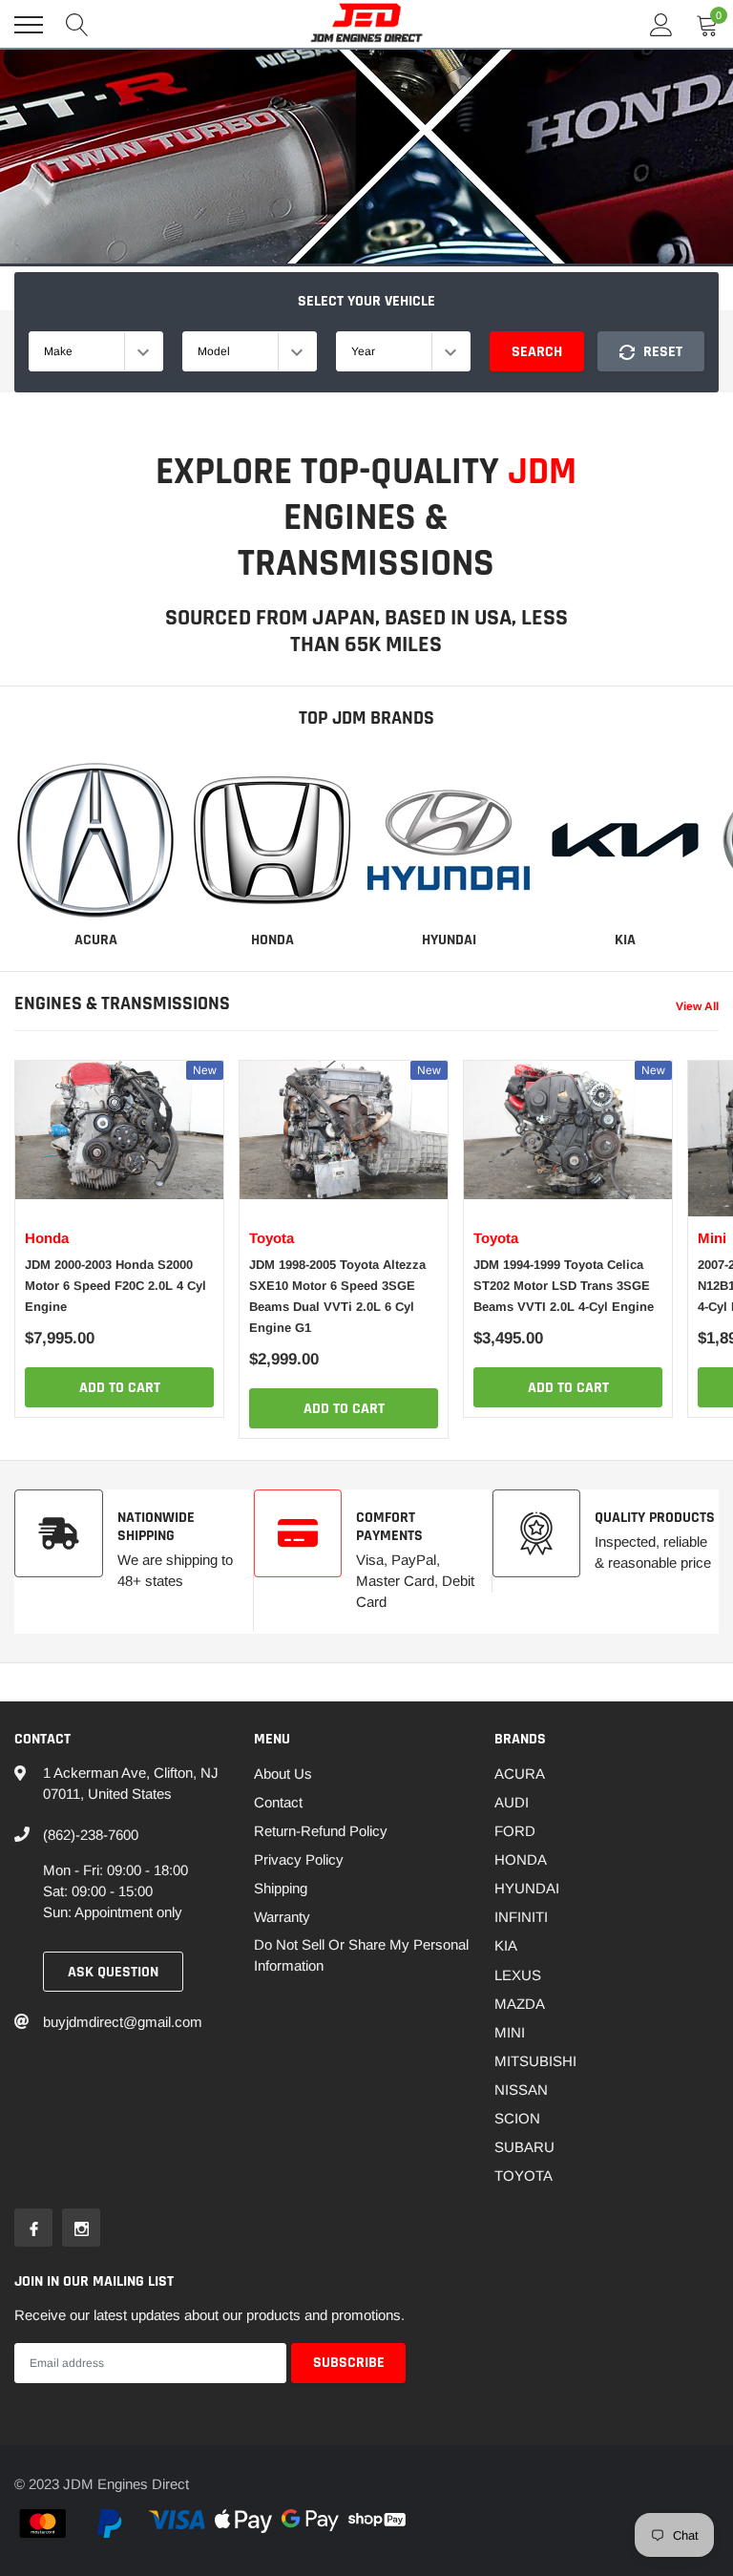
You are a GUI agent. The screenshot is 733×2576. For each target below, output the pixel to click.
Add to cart (120, 1388)
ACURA (96, 940)
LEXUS (518, 1975)
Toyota (272, 1238)
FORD (515, 1831)
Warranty (282, 1917)
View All (697, 1006)
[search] (77, 25)
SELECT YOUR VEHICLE (366, 301)
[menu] (29, 25)
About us (283, 1774)
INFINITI (521, 1917)
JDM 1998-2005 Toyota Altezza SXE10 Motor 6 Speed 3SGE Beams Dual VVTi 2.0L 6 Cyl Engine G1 (337, 1296)
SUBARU (524, 2147)
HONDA (272, 940)
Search (537, 352)
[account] (661, 24)
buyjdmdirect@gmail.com (123, 2022)
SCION (517, 2118)
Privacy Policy (299, 1859)
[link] (95, 840)
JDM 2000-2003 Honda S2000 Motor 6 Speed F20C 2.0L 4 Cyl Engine (115, 1286)
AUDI (512, 1802)
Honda (47, 1238)
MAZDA (520, 2004)
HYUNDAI (449, 940)
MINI (510, 2032)
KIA (625, 940)
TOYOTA (524, 2175)
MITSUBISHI (535, 2061)
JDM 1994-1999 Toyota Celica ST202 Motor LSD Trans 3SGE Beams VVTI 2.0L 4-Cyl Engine (564, 1286)
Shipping (281, 1888)
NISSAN (521, 2090)
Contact (278, 1802)
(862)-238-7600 (91, 1835)
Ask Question (113, 1972)
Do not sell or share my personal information (361, 1955)
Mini (712, 1238)
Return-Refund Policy (321, 1831)
